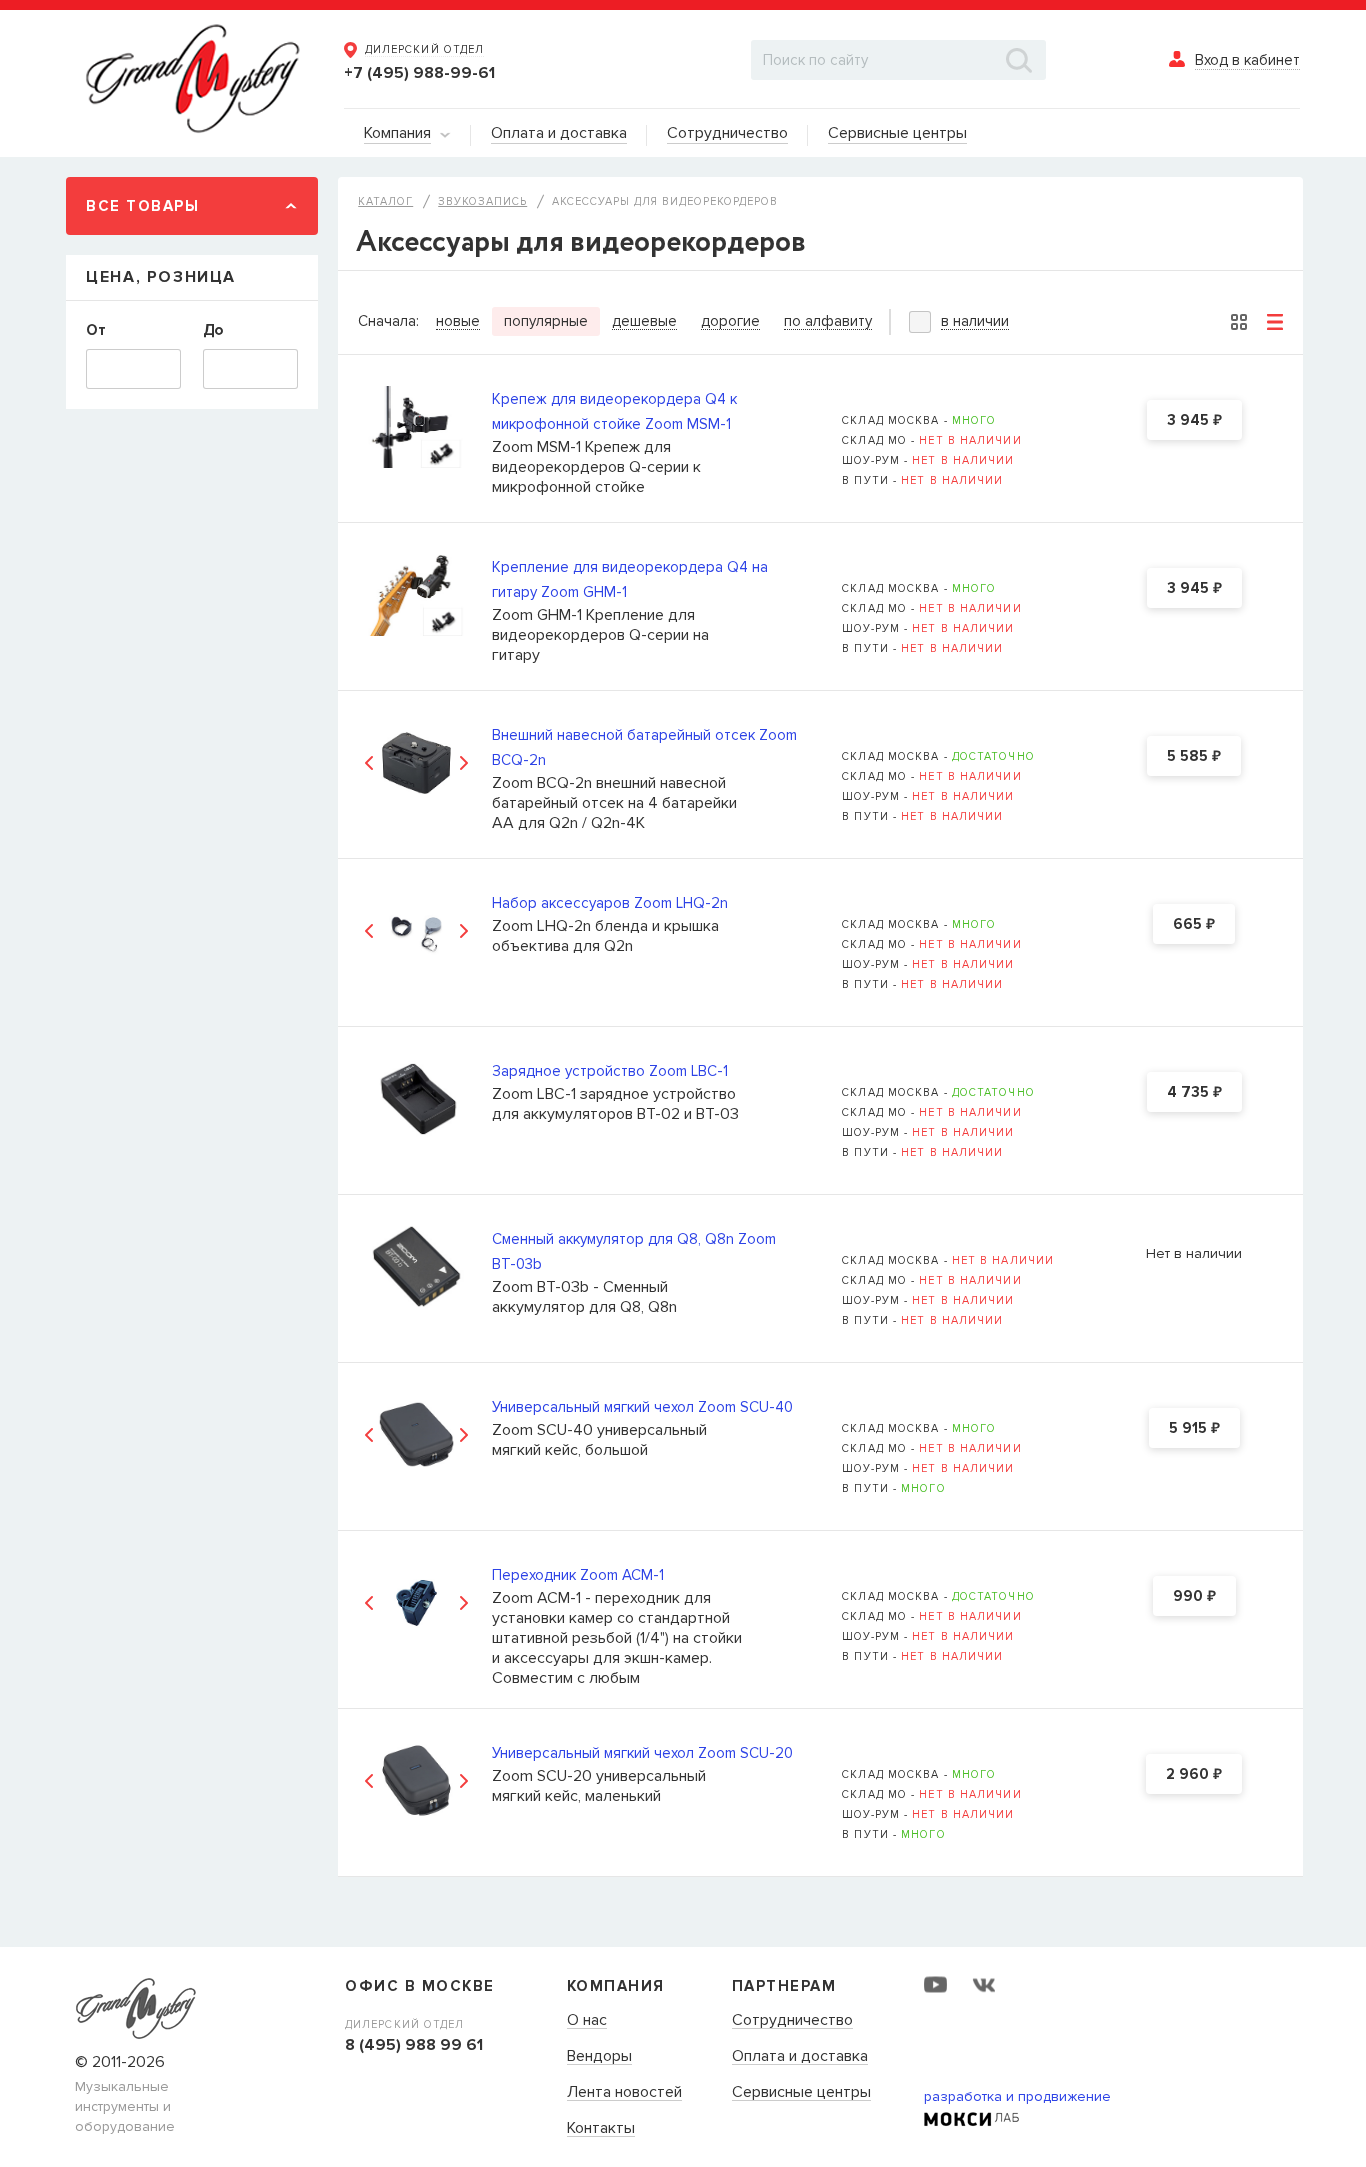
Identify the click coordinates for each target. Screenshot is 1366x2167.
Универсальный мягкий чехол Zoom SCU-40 (642, 1407)
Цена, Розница (161, 277)
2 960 (1194, 1775)
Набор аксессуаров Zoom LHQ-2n (610, 903)
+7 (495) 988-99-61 (419, 73)
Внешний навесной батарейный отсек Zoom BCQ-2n (644, 747)
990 (1194, 1597)
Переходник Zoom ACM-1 (578, 1575)
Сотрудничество (792, 2021)
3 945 (1194, 421)
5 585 (1194, 757)
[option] (416, 762)
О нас (587, 2021)
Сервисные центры (801, 2093)
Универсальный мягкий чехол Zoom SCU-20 (642, 1753)
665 (1194, 925)
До (213, 330)
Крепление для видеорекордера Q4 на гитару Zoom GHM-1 (630, 579)
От (96, 330)
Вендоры (599, 2057)
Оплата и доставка (800, 2057)
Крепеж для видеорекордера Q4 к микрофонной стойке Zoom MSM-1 (614, 411)
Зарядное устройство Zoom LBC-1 (610, 1071)
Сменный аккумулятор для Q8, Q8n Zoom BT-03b (634, 1251)
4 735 (1194, 1093)
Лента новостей (624, 2093)
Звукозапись (482, 201)
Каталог (385, 201)
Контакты (601, 2129)
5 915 (1194, 1429)
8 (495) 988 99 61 (414, 2045)
